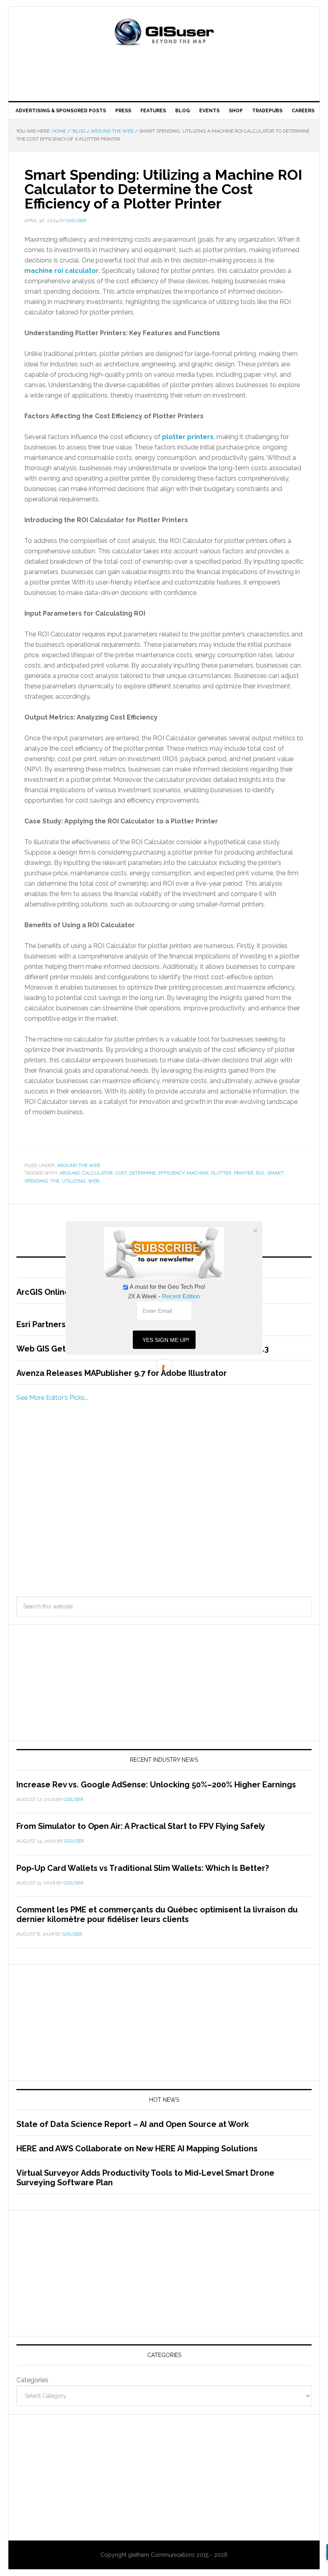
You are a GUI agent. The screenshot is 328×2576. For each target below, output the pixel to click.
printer (244, 1173)
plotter (221, 1173)
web (94, 1181)
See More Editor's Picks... (52, 1398)
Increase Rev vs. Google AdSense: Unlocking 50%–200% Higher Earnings (156, 1785)
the (55, 1181)
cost (121, 1173)
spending (36, 1181)
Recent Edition (181, 1296)
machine (198, 1173)
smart (275, 1173)
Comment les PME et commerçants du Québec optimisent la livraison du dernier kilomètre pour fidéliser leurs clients (157, 1914)
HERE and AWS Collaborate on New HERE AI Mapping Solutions (137, 2149)
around (70, 1173)
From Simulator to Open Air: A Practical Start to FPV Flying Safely (141, 1826)
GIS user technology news (164, 33)
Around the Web (79, 1165)
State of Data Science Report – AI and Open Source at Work (133, 2124)
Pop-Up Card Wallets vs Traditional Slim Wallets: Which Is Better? (143, 1868)
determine (143, 1173)
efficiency (171, 1173)
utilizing (74, 1181)
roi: (260, 1173)
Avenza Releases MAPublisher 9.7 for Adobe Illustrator (122, 1373)
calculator (97, 1173)
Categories (32, 2380)
